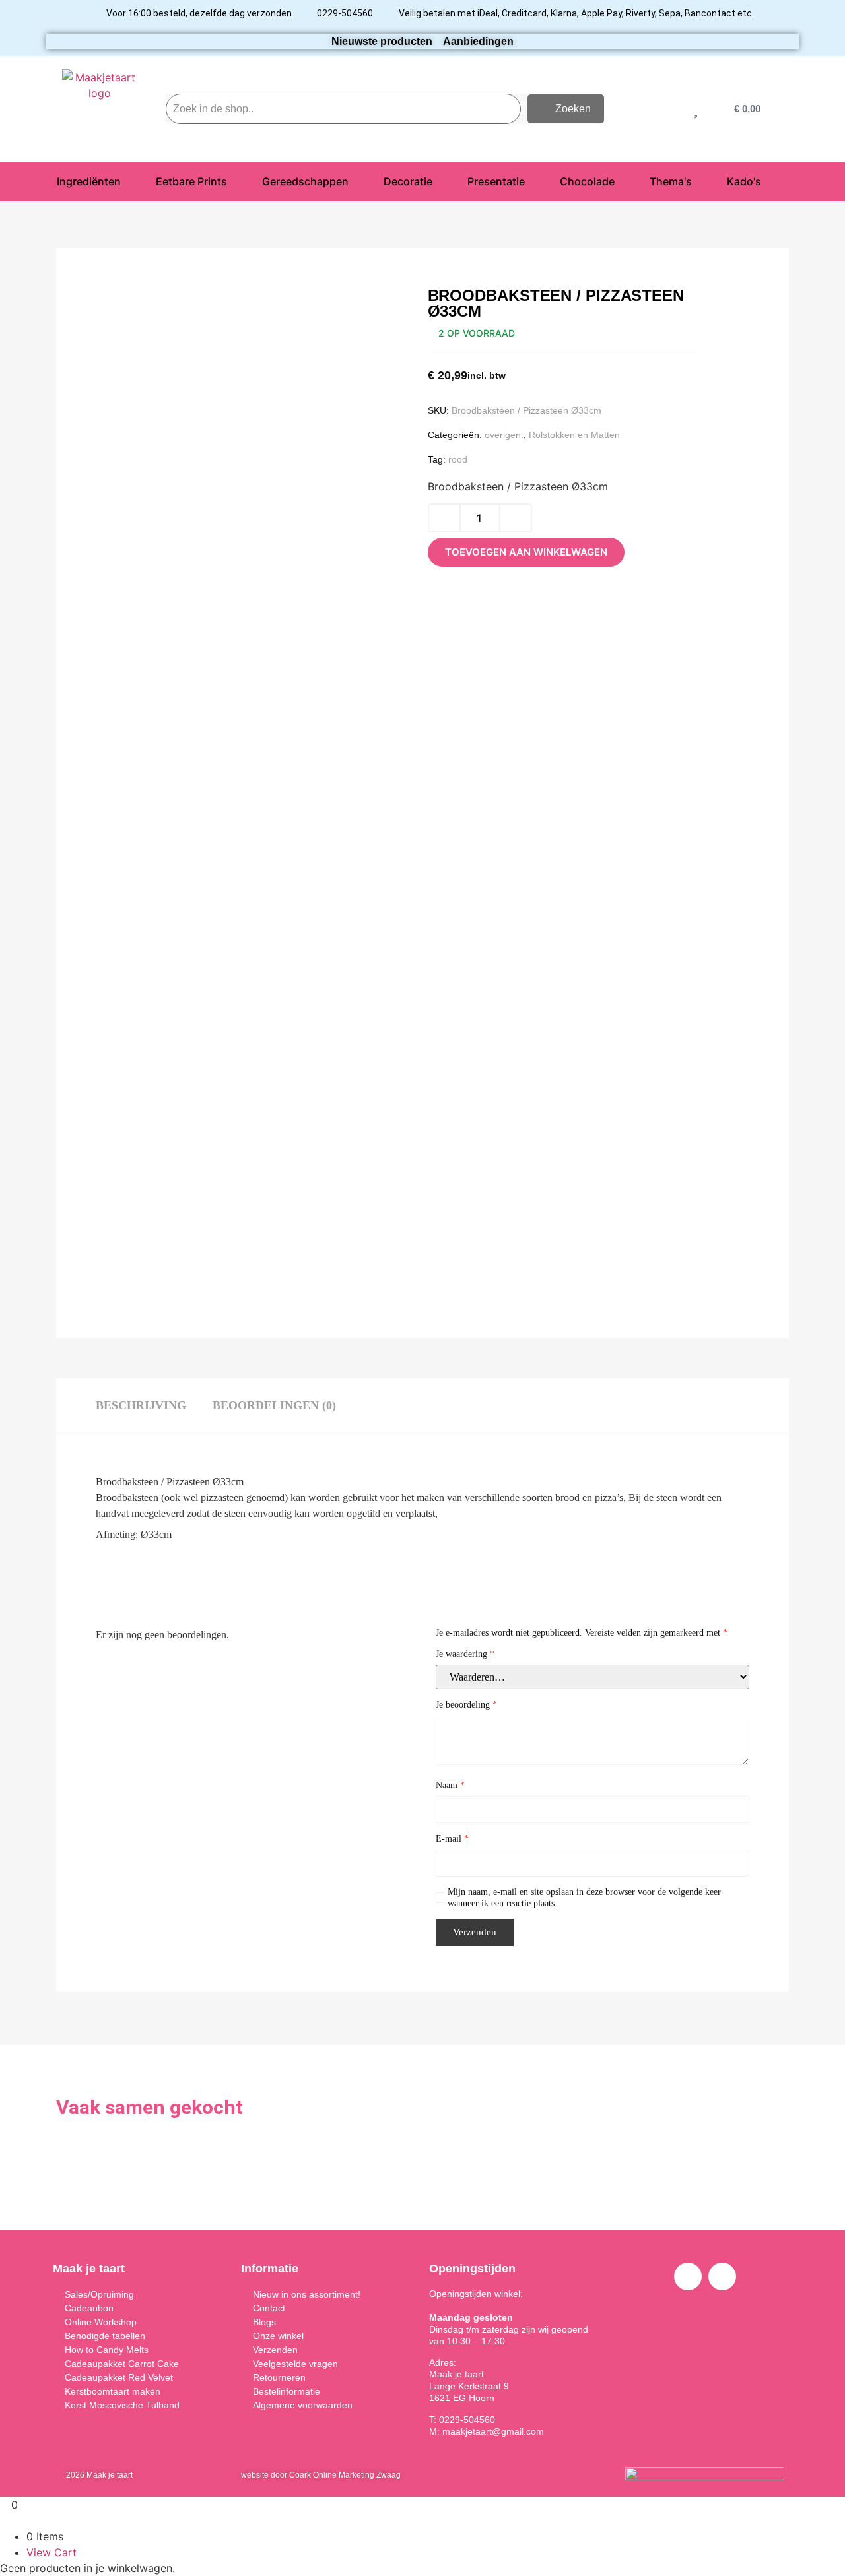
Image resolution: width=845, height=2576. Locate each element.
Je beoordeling (466, 1705)
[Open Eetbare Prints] (236, 181)
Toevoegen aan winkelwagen (526, 552)
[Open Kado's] (770, 181)
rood (458, 459)
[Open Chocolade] (623, 181)
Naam (450, 1785)
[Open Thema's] (700, 181)
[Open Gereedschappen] (357, 181)
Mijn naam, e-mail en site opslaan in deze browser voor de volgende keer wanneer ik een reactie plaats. (584, 1898)
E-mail (452, 1839)
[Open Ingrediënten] (129, 181)
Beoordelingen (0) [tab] (274, 1405)
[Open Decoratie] (441, 181)
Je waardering (465, 1654)
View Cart (51, 2552)
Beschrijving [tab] (141, 1405)
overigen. (504, 435)
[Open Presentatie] (533, 181)
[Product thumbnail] (135, 314)
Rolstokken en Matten (574, 435)
